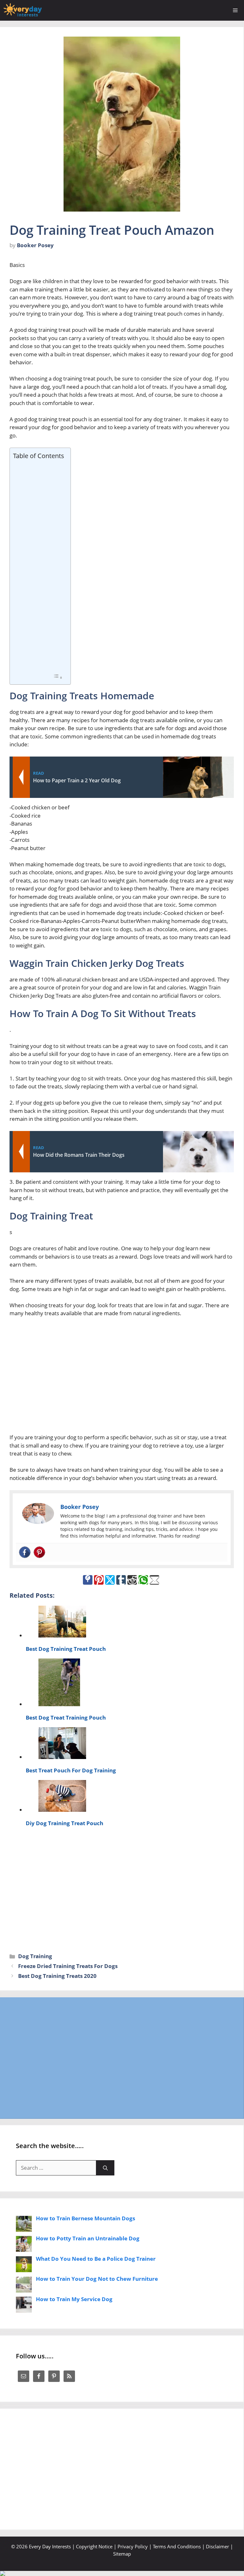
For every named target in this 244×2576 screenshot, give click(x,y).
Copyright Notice (94, 2546)
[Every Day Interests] (23, 10)
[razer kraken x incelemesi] (122, 2573)
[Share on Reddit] (132, 1580)
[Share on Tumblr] (121, 1580)
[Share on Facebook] (88, 1580)
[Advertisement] (39, 567)
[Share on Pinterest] (99, 1580)
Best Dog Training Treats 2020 (57, 1976)
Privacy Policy (133, 2546)
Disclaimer (217, 2546)
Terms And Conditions (177, 2546)
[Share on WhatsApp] (143, 1580)
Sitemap (122, 2554)
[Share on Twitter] (110, 1580)
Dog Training (35, 1956)
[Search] (105, 2168)
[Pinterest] (39, 1552)
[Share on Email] (154, 1580)
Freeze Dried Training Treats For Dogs (68, 1966)
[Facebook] (25, 1552)
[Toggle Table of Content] (58, 677)
